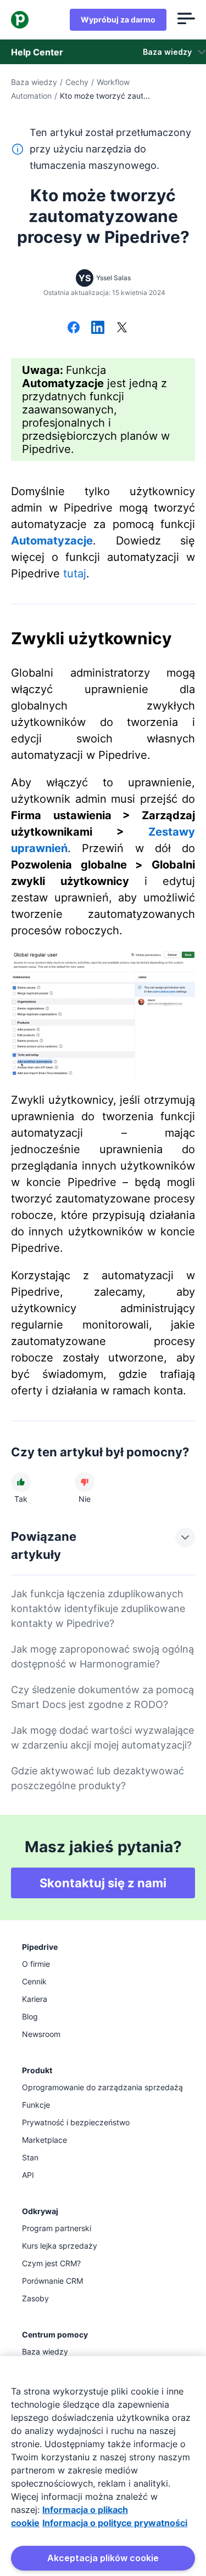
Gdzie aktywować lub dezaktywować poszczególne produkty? (98, 1778)
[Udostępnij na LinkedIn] (98, 328)
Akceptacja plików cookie (103, 2558)
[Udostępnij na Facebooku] (74, 328)
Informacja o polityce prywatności (115, 2523)
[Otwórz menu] (186, 20)
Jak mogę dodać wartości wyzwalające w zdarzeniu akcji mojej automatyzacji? (102, 1738)
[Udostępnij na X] (122, 328)
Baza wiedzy (34, 82)
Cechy (77, 82)
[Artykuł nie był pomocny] (85, 1482)
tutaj (75, 574)
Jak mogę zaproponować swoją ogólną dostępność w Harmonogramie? (102, 1656)
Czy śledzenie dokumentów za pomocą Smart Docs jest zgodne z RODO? (102, 1697)
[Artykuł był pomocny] (21, 1482)
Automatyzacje (52, 541)
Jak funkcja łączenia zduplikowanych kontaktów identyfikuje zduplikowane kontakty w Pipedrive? (98, 1608)
